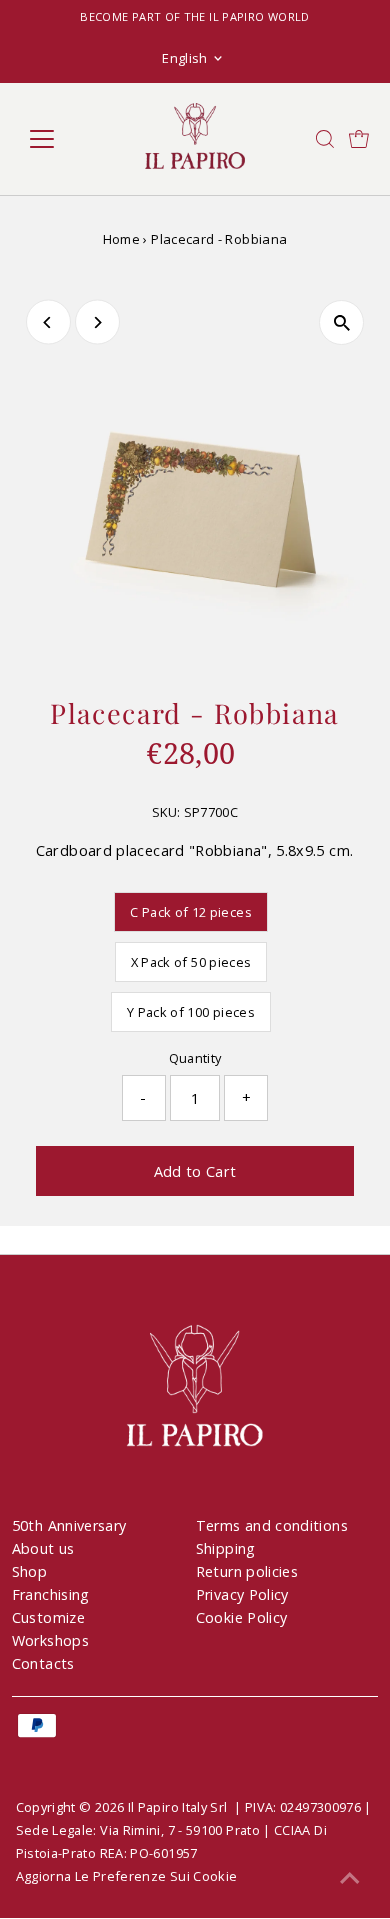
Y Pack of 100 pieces (191, 1012)
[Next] (97, 322)
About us (43, 1548)
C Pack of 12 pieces (191, 912)
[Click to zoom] (341, 322)
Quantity (195, 1058)
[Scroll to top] (350, 1879)
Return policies (247, 1571)
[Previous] (48, 322)
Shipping (226, 1548)
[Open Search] (325, 139)
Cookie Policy (242, 1617)
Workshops (50, 1640)
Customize (48, 1617)
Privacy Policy (242, 1594)
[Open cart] (359, 139)
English (184, 58)
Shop (29, 1571)
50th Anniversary (69, 1525)
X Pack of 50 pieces (191, 962)
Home (121, 239)
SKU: (166, 812)
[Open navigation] (58, 139)
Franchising (51, 1594)
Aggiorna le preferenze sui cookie (127, 1876)
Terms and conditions (272, 1525)
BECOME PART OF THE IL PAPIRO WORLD (194, 16)
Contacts (43, 1663)
